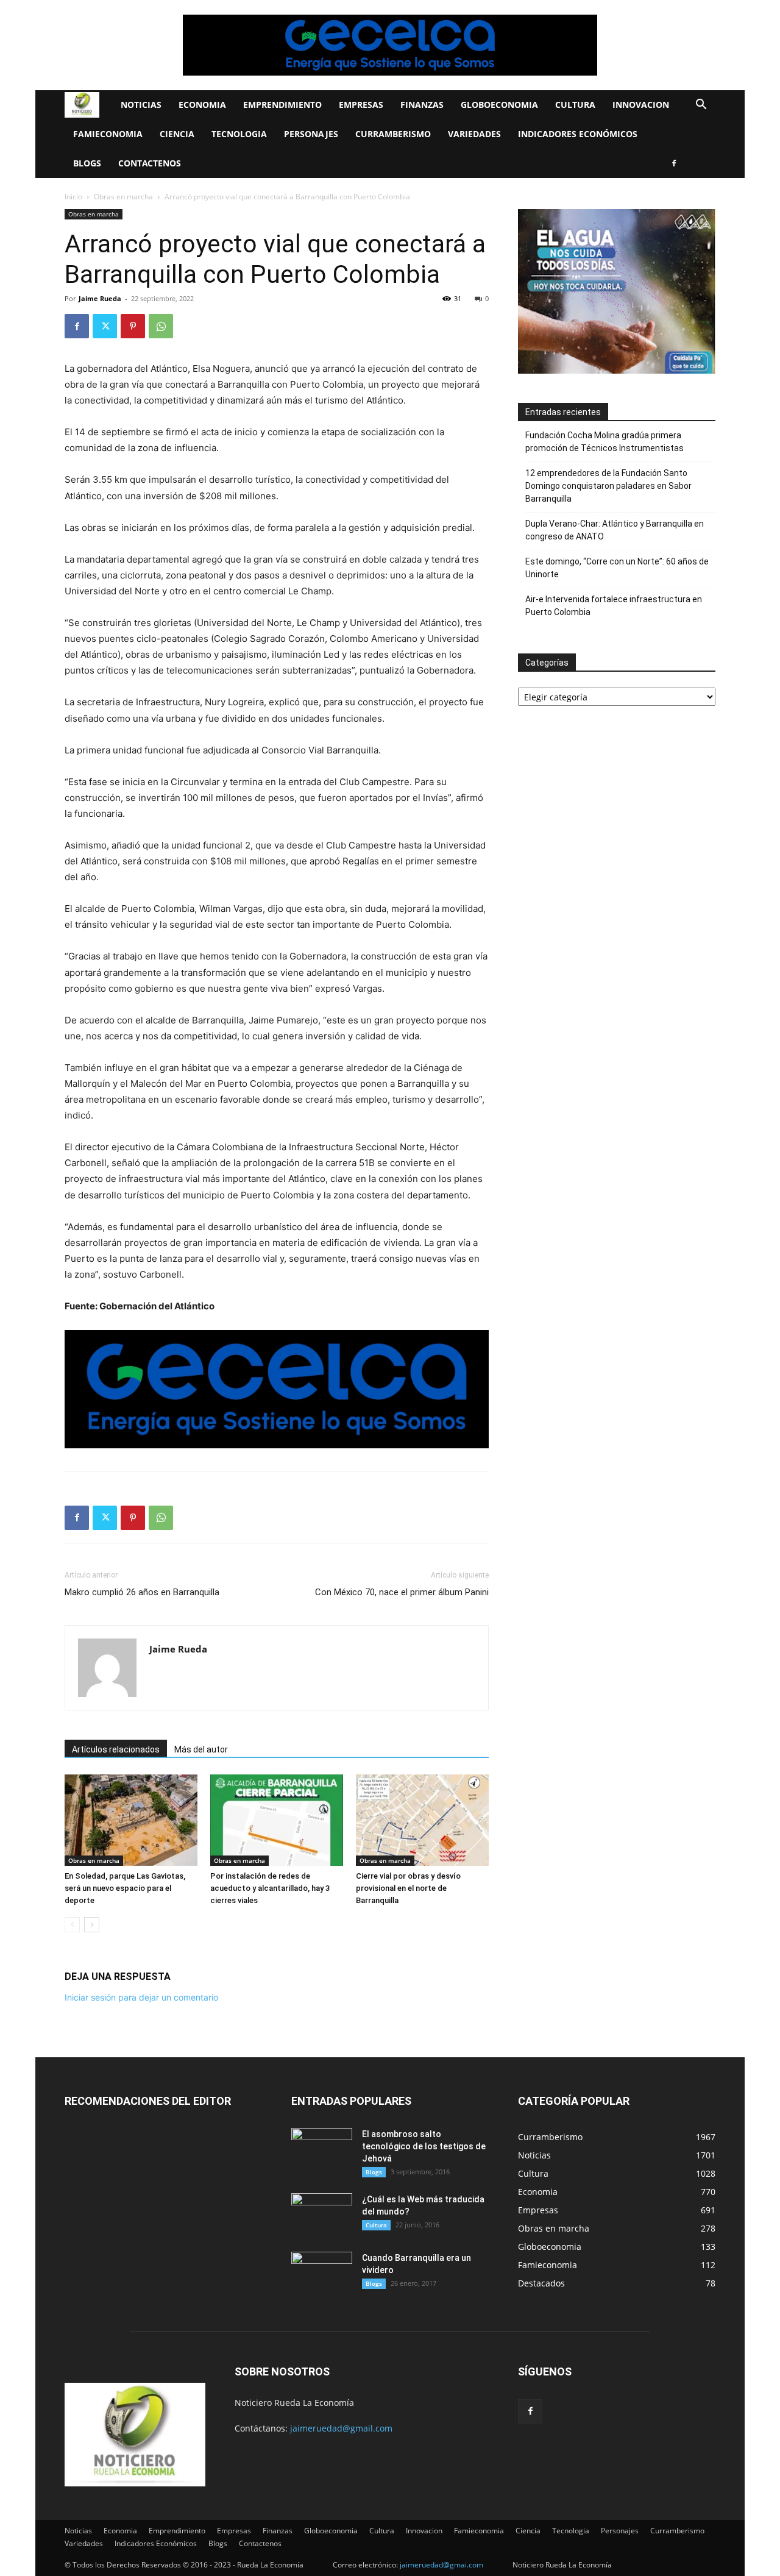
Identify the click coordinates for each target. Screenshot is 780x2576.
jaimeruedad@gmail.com (341, 2428)
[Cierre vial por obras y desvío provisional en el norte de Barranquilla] (422, 1820)
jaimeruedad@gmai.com (441, 2565)
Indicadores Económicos (578, 134)
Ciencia (177, 134)
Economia (202, 105)
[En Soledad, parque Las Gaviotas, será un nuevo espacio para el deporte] (131, 1820)
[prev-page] (72, 1925)
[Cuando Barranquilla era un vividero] (322, 2273)
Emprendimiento (282, 105)
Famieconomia (108, 134)
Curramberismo (393, 134)
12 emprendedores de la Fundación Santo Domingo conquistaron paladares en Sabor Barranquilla (608, 486)
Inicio (73, 197)
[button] (701, 106)
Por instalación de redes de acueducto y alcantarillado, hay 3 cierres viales (270, 1888)
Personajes (311, 134)
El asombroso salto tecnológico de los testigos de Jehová (424, 2146)
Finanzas (422, 105)
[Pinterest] (133, 326)
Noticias (141, 105)
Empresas (361, 105)
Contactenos (150, 163)
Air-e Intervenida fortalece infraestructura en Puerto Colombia (614, 606)
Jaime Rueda (100, 298)
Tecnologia (239, 134)
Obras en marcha (123, 197)
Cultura (575, 105)
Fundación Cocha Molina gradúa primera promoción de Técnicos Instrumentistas (604, 442)
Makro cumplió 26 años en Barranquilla (142, 1592)
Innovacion (641, 105)
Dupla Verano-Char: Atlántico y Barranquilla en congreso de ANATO (615, 530)
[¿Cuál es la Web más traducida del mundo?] (322, 2215)
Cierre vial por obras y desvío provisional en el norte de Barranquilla (408, 1888)
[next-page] (92, 1925)
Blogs (87, 163)
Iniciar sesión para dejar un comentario (141, 1997)
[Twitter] (105, 326)
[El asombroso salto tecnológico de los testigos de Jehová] (322, 2149)
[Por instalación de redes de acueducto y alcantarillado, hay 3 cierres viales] (277, 1820)
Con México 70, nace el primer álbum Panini (402, 1592)
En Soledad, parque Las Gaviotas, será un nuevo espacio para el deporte (125, 1888)
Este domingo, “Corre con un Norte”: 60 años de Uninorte (617, 568)
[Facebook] (674, 163)
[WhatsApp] (161, 326)
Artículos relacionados (116, 1749)
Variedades (474, 134)
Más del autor (201, 1749)
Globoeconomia (499, 105)
